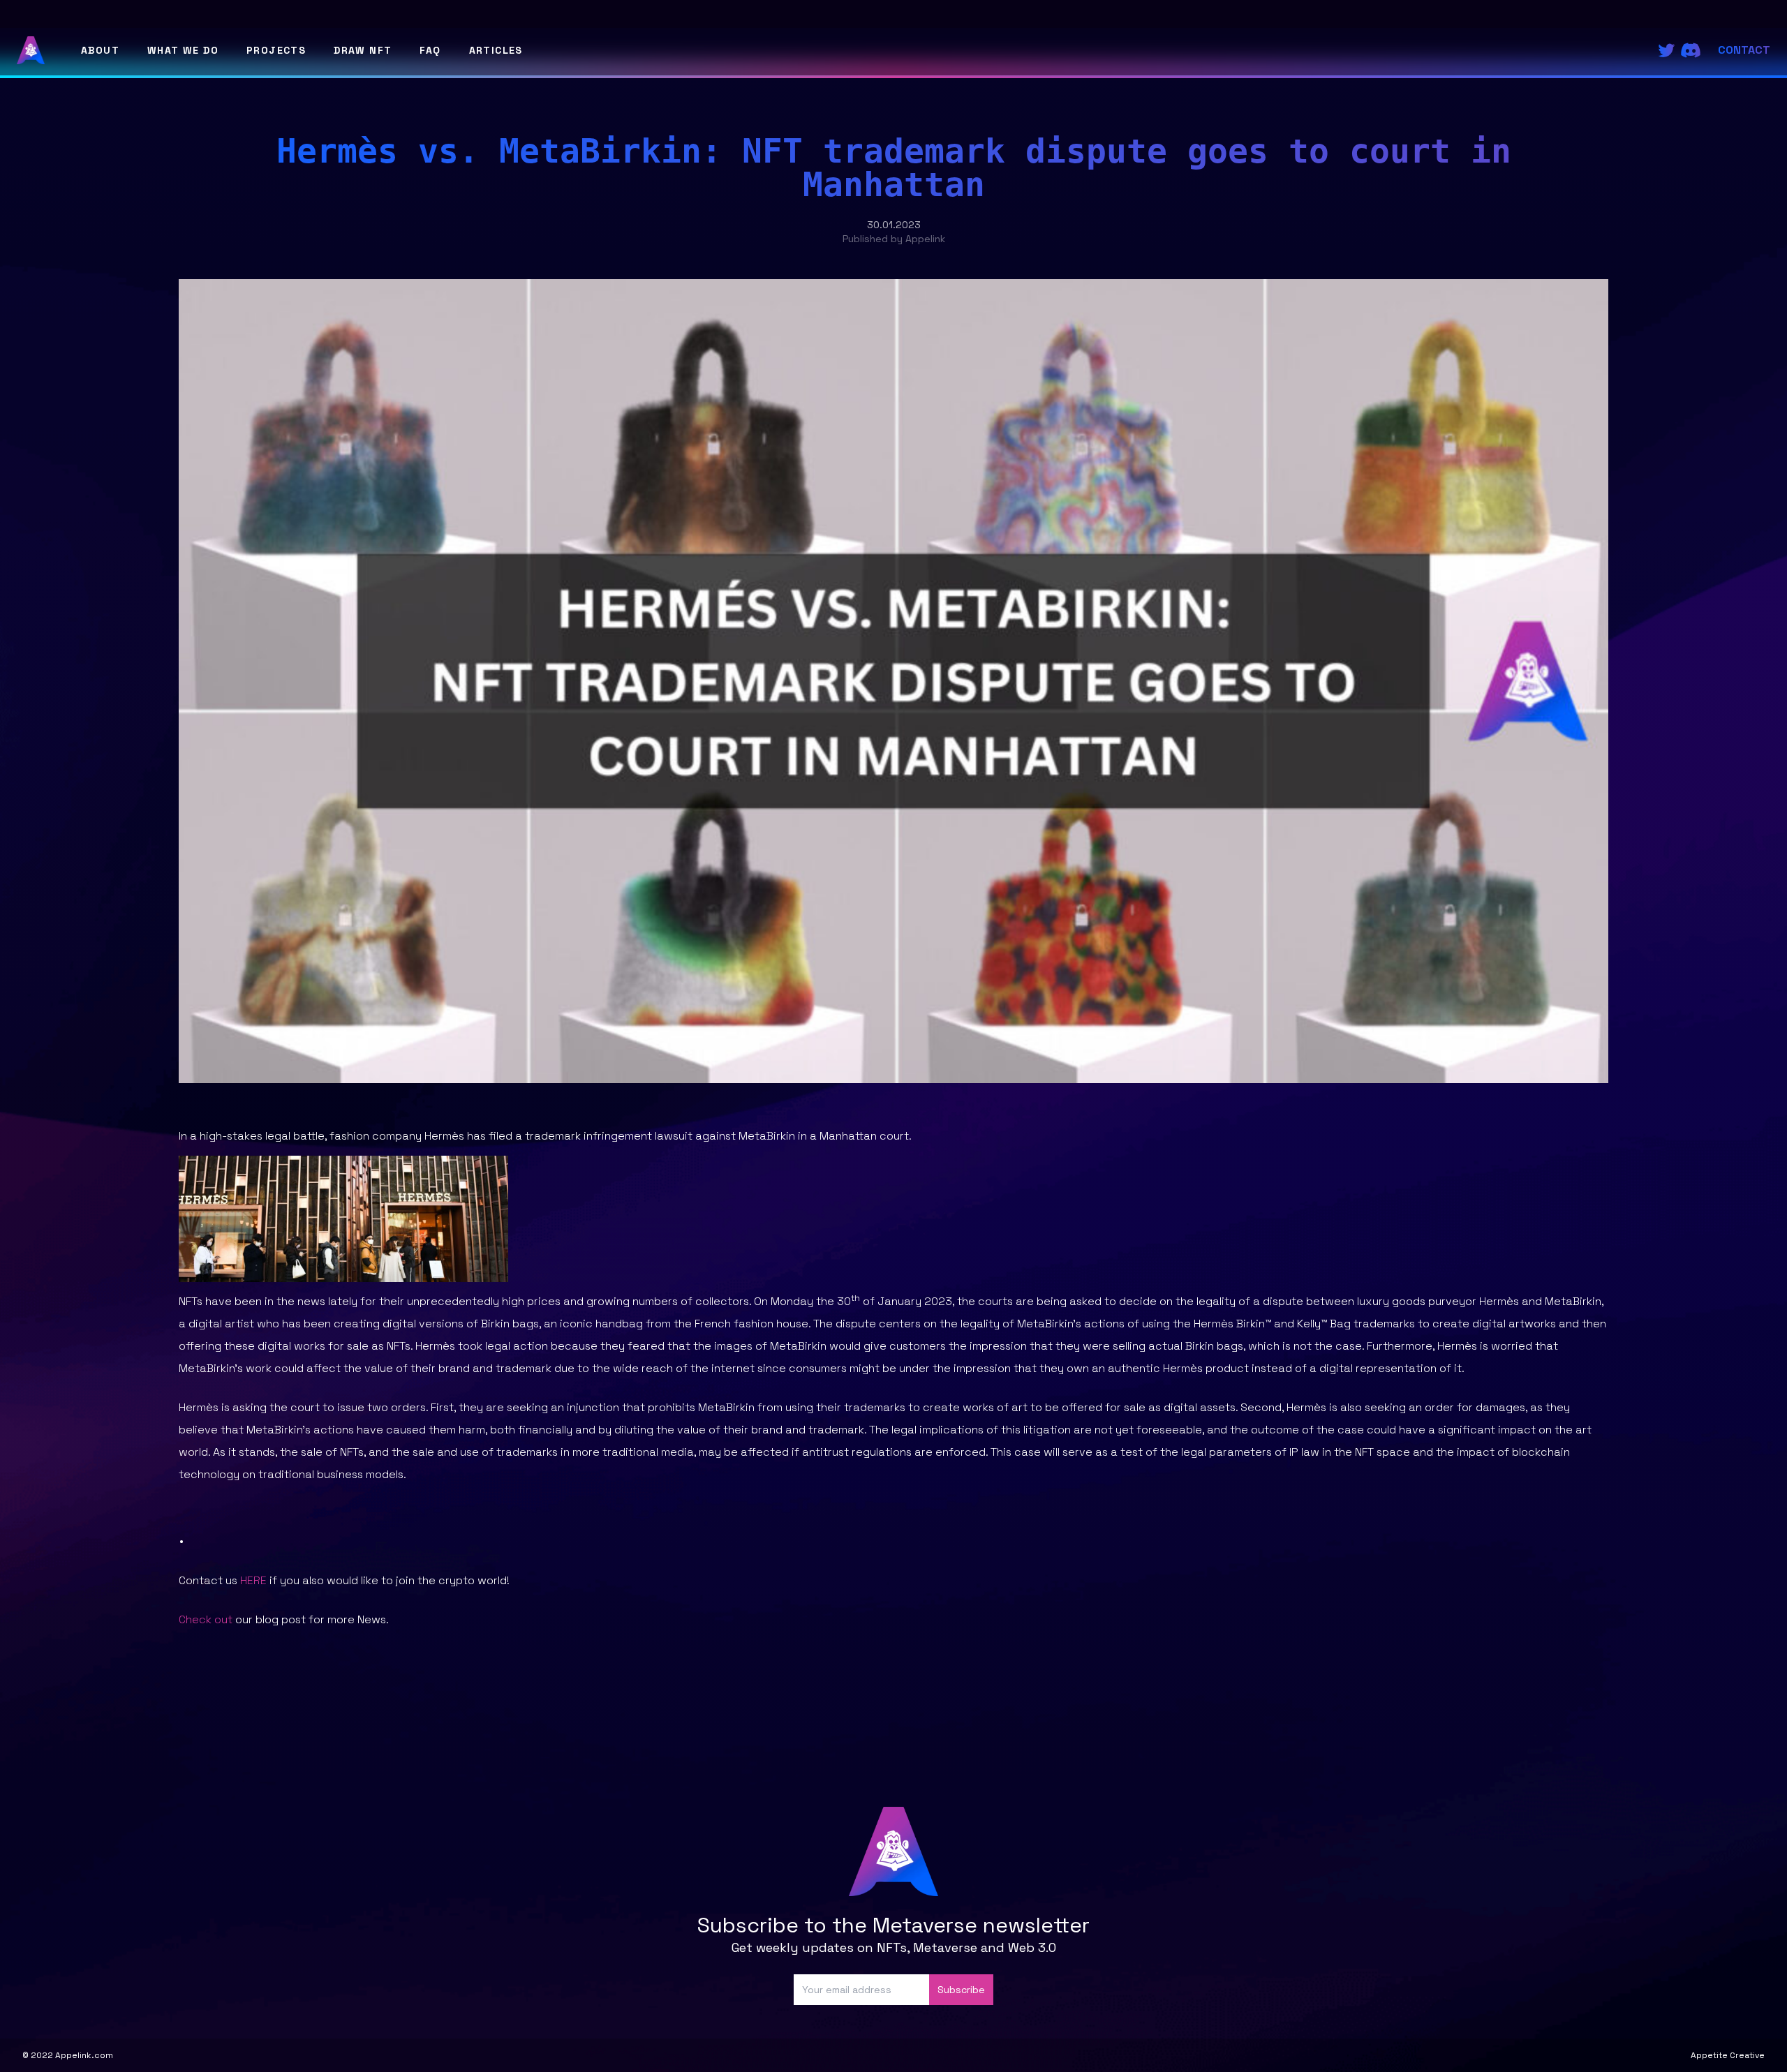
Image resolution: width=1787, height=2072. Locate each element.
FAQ (430, 50)
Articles (496, 50)
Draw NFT (363, 50)
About (100, 50)
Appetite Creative (1728, 2055)
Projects (276, 50)
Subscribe (961, 1990)
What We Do (183, 50)
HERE (253, 1580)
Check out (206, 1619)
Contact (1744, 50)
